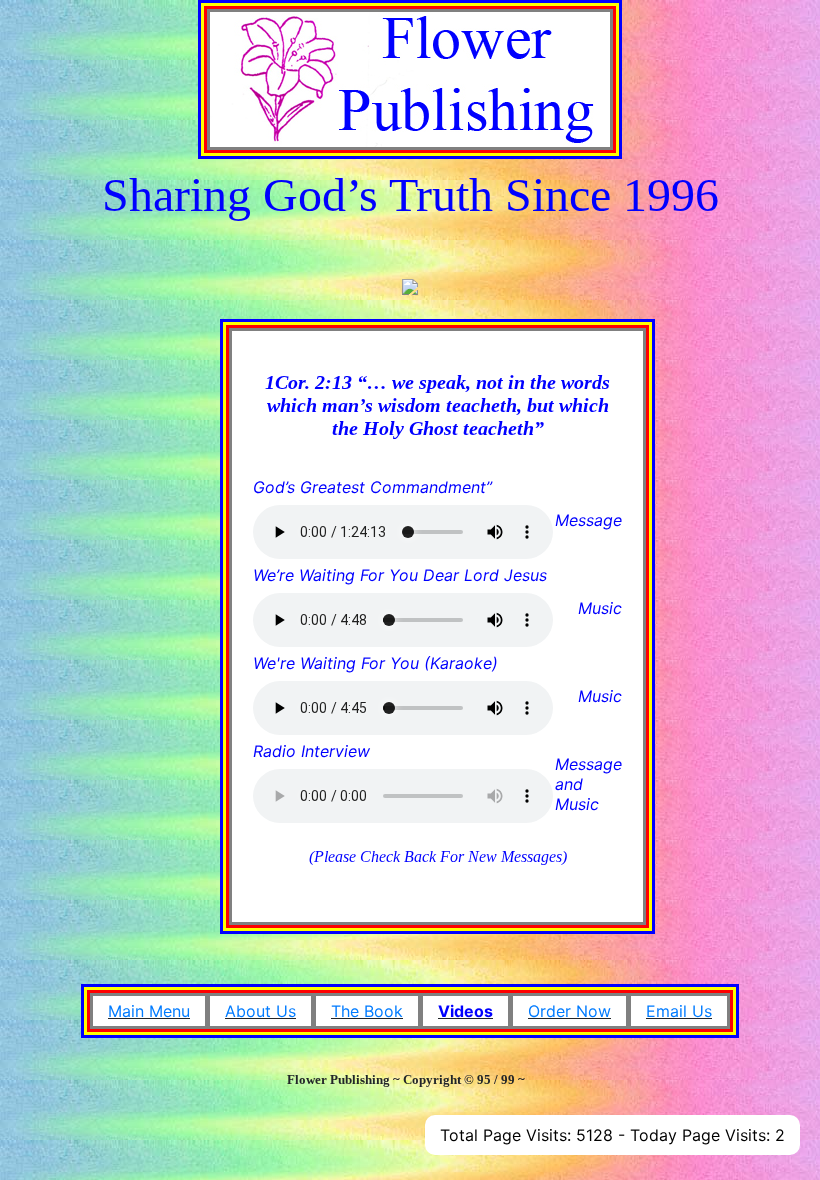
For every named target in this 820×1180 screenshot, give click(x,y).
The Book (367, 1011)
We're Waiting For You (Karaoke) (375, 663)
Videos (465, 1011)
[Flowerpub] (410, 76)
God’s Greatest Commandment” (372, 487)
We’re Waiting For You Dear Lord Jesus (400, 575)
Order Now (569, 1011)
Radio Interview (311, 751)
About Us (260, 1011)
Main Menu (149, 1011)
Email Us (679, 1011)
